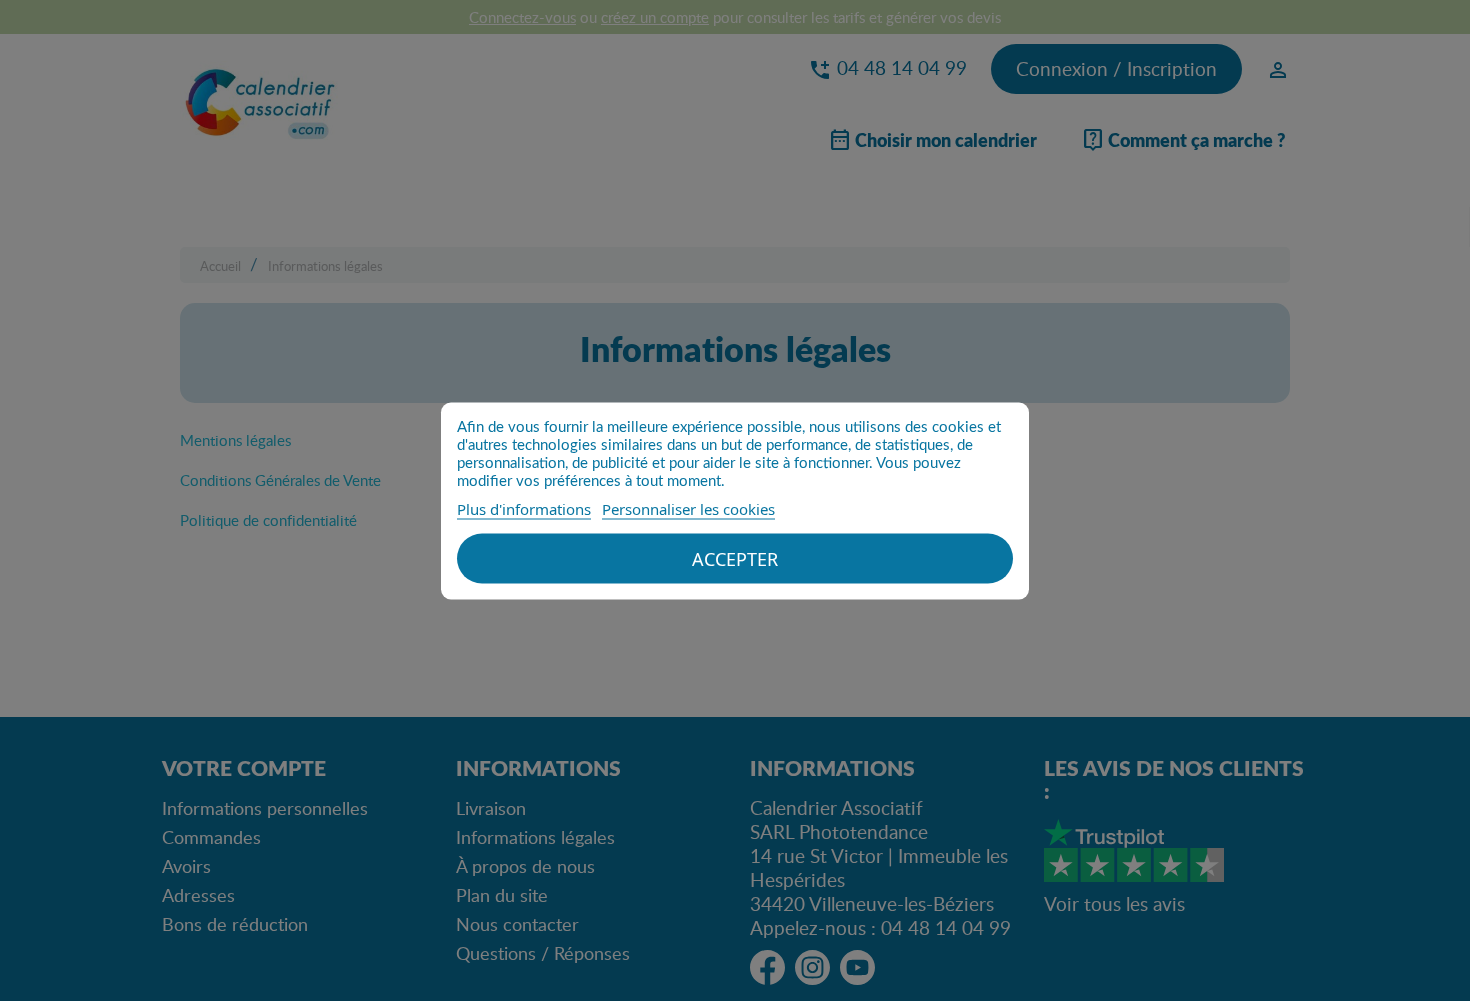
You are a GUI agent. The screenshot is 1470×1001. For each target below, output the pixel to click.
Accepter (735, 558)
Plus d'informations (524, 508)
